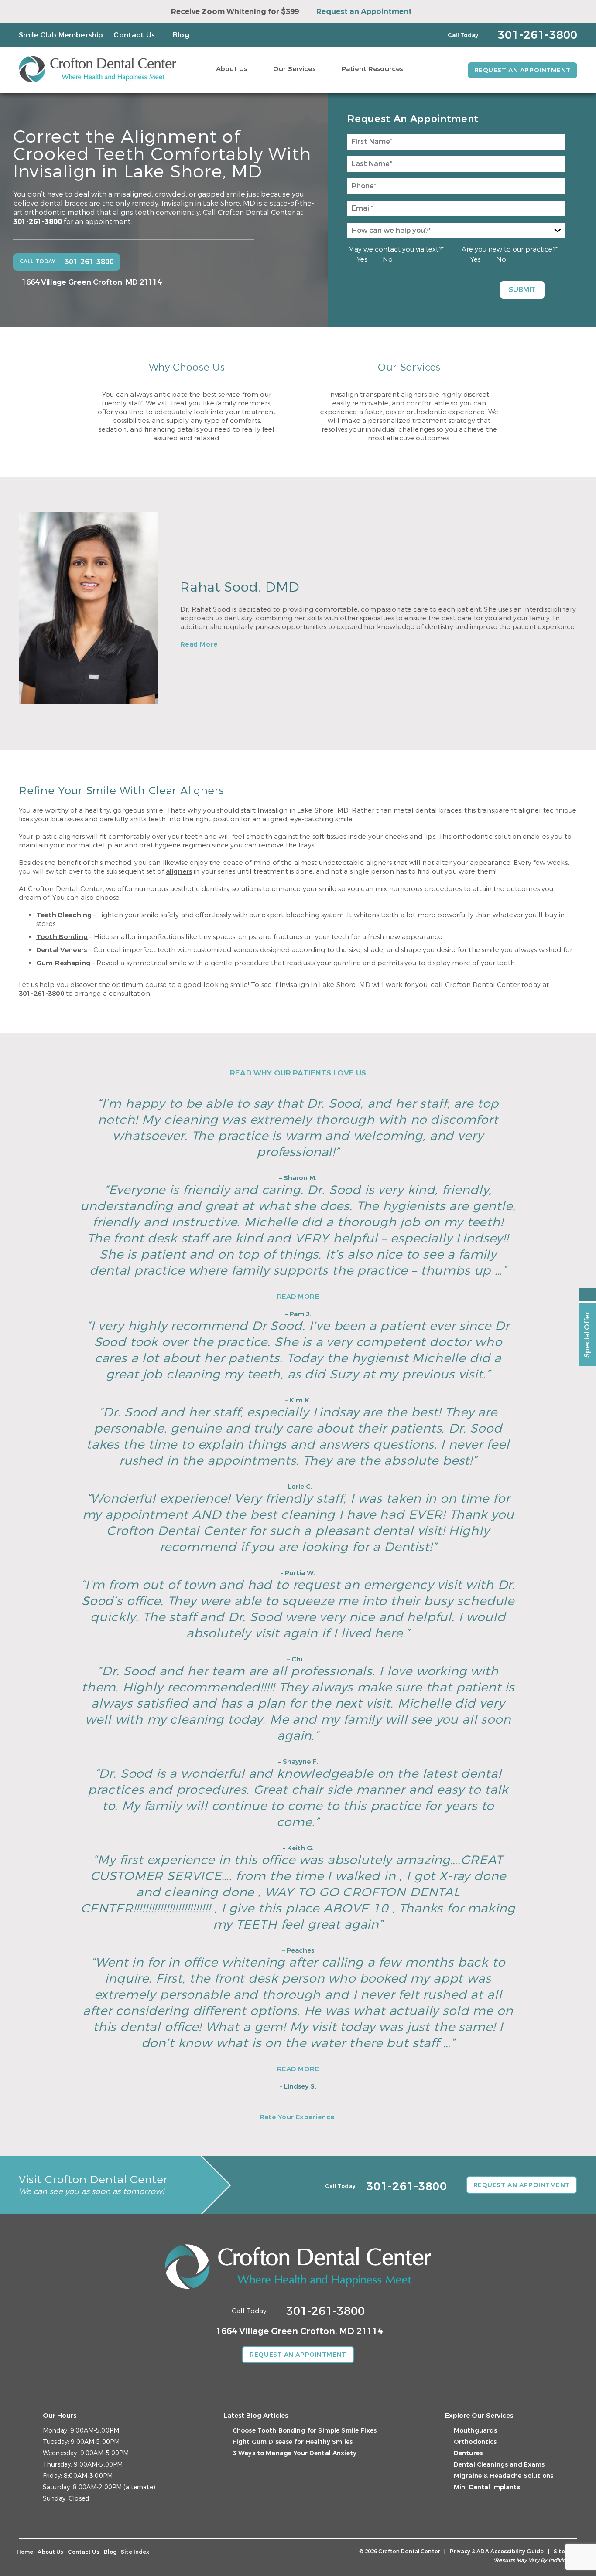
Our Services (294, 69)
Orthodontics (475, 2442)
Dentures (468, 2453)
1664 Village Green (92, 282)
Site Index (135, 2552)
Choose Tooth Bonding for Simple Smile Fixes (305, 2431)
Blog (181, 35)
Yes (362, 259)
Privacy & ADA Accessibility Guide (497, 2552)
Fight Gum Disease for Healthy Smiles (293, 2442)
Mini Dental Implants (487, 2487)
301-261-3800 (38, 222)
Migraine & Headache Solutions (504, 2476)
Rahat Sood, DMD (240, 587)
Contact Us (134, 35)
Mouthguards (476, 2431)
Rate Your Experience (297, 2117)
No (388, 259)
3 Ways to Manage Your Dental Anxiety (295, 2453)
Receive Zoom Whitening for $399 (235, 12)
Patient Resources (372, 69)
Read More (199, 644)
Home (25, 2552)
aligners (179, 871)
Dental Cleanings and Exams (499, 2465)
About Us (231, 69)
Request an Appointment (364, 12)
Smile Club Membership (61, 35)
